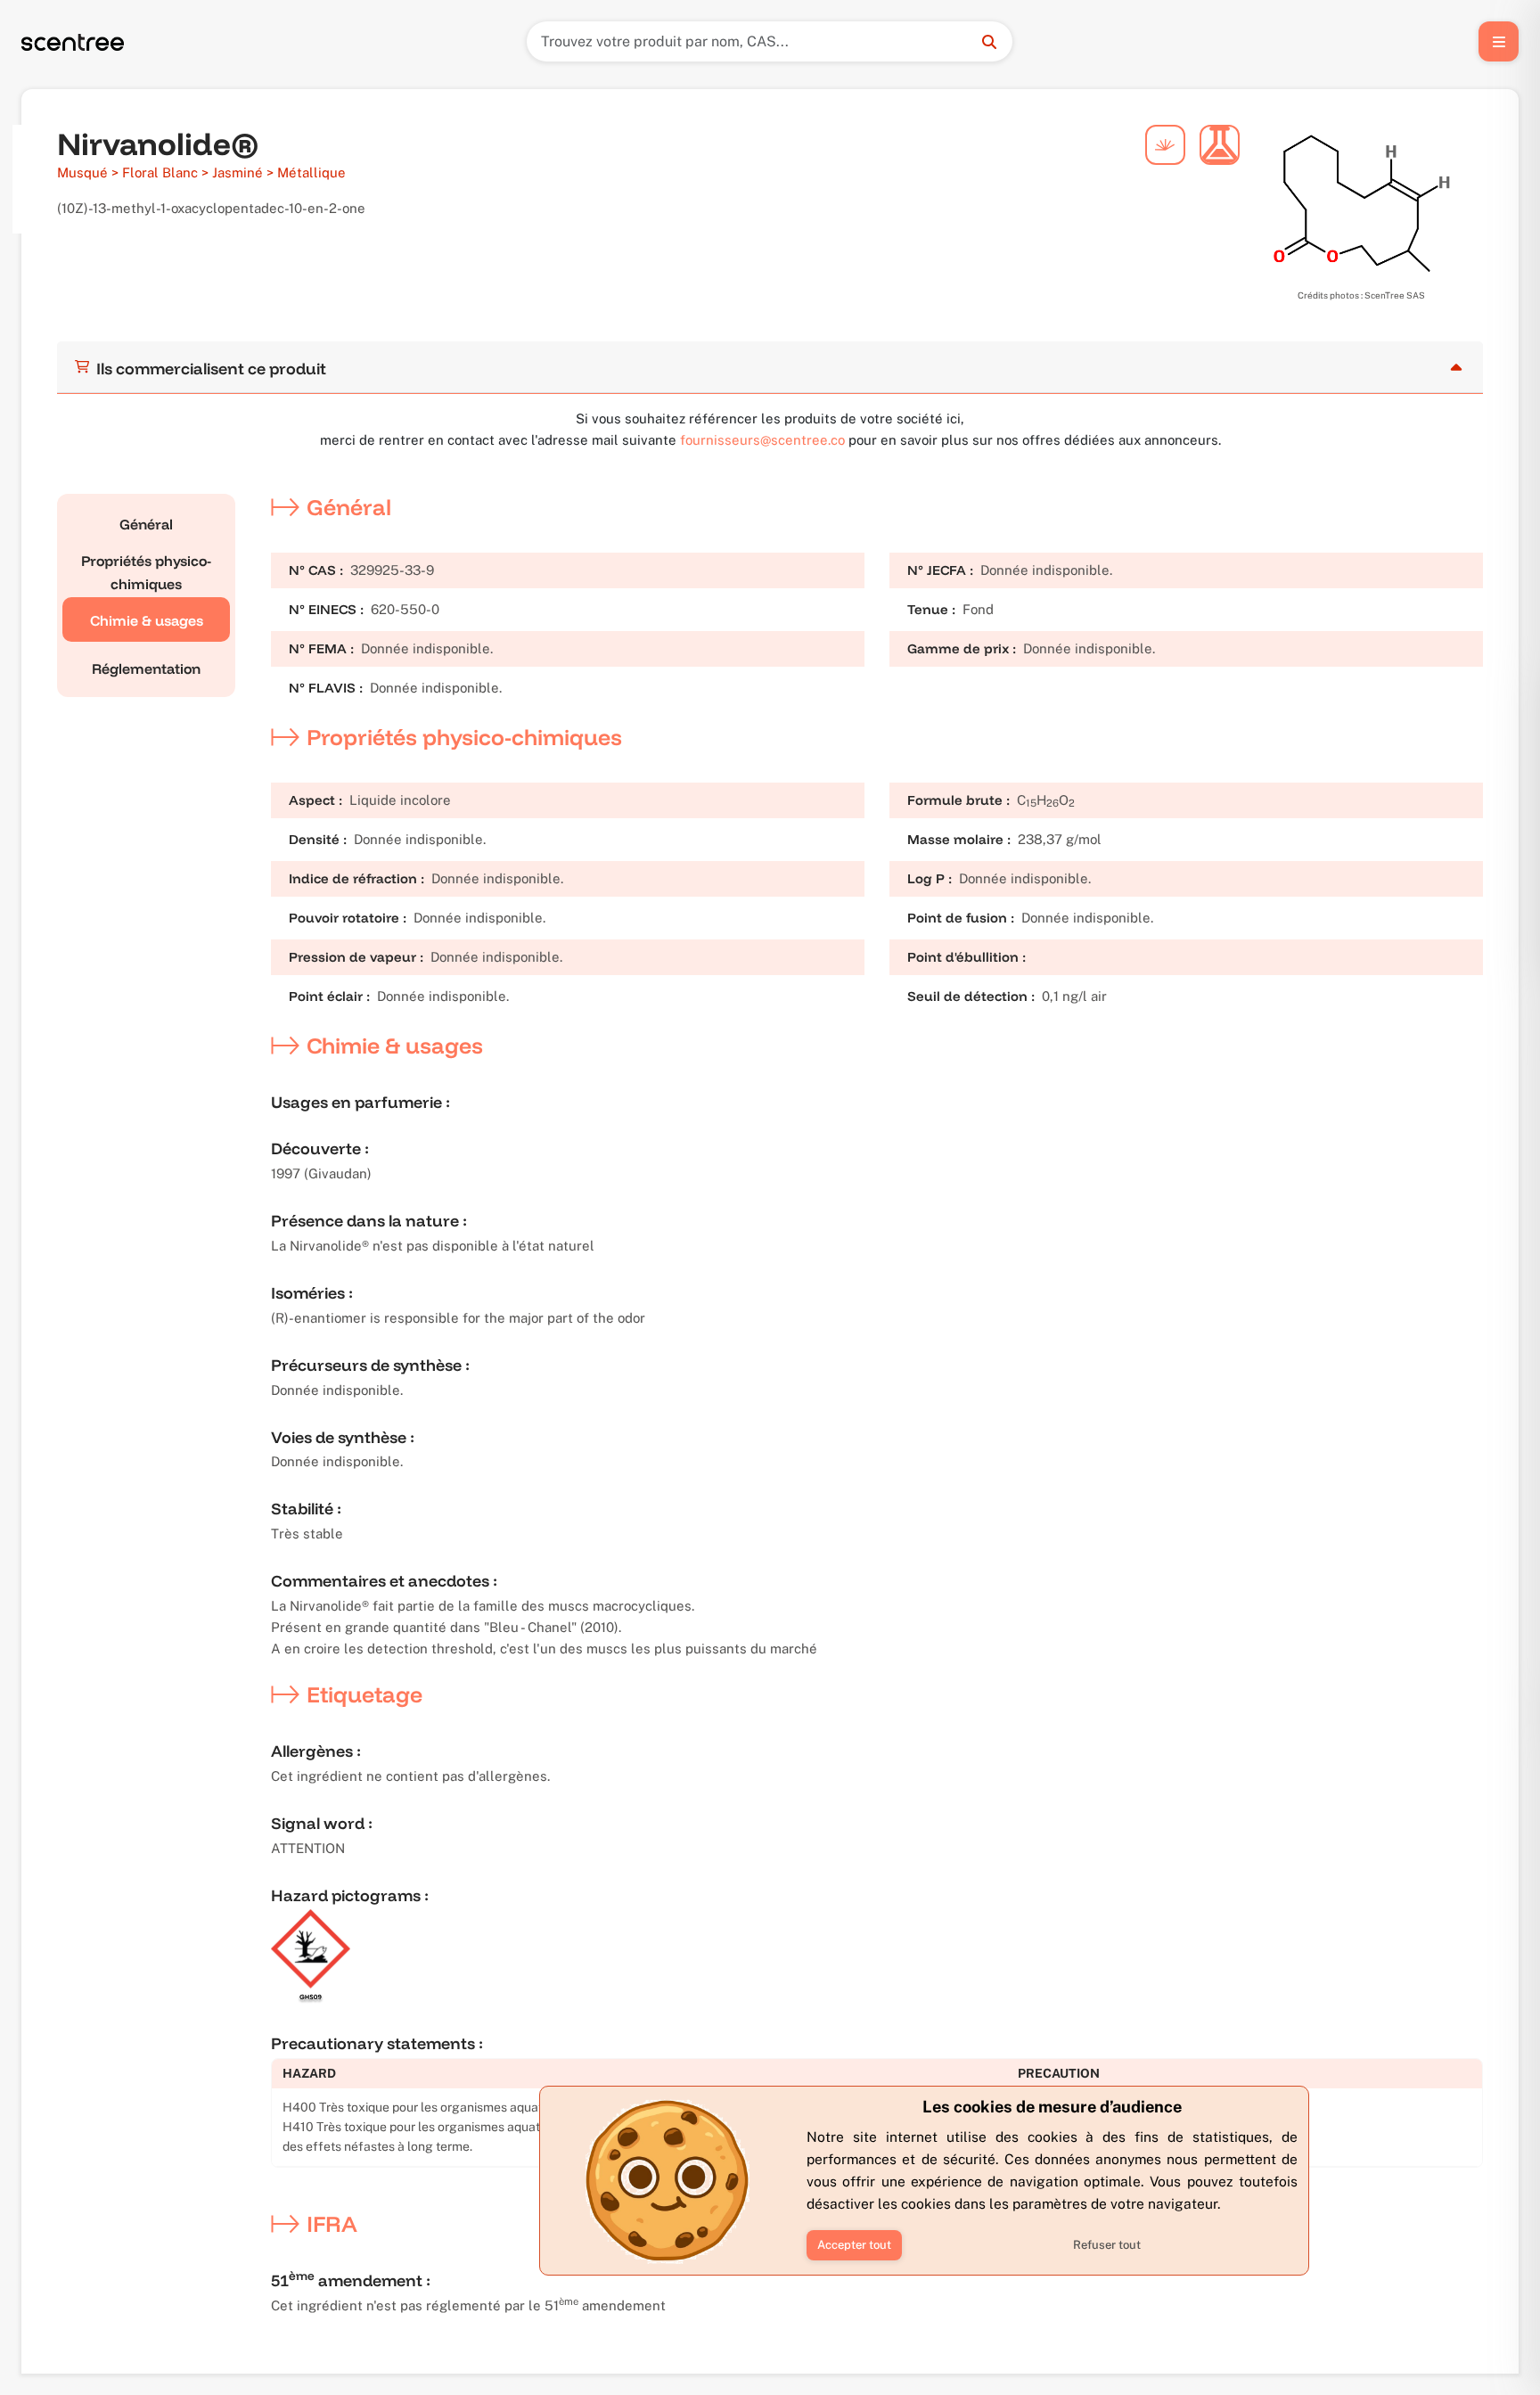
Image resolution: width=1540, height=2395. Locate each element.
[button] (854, 2245)
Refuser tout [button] (1107, 2245)
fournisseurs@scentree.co (762, 440)
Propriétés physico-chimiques (146, 572)
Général (146, 524)
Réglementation (146, 668)
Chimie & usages (147, 620)
